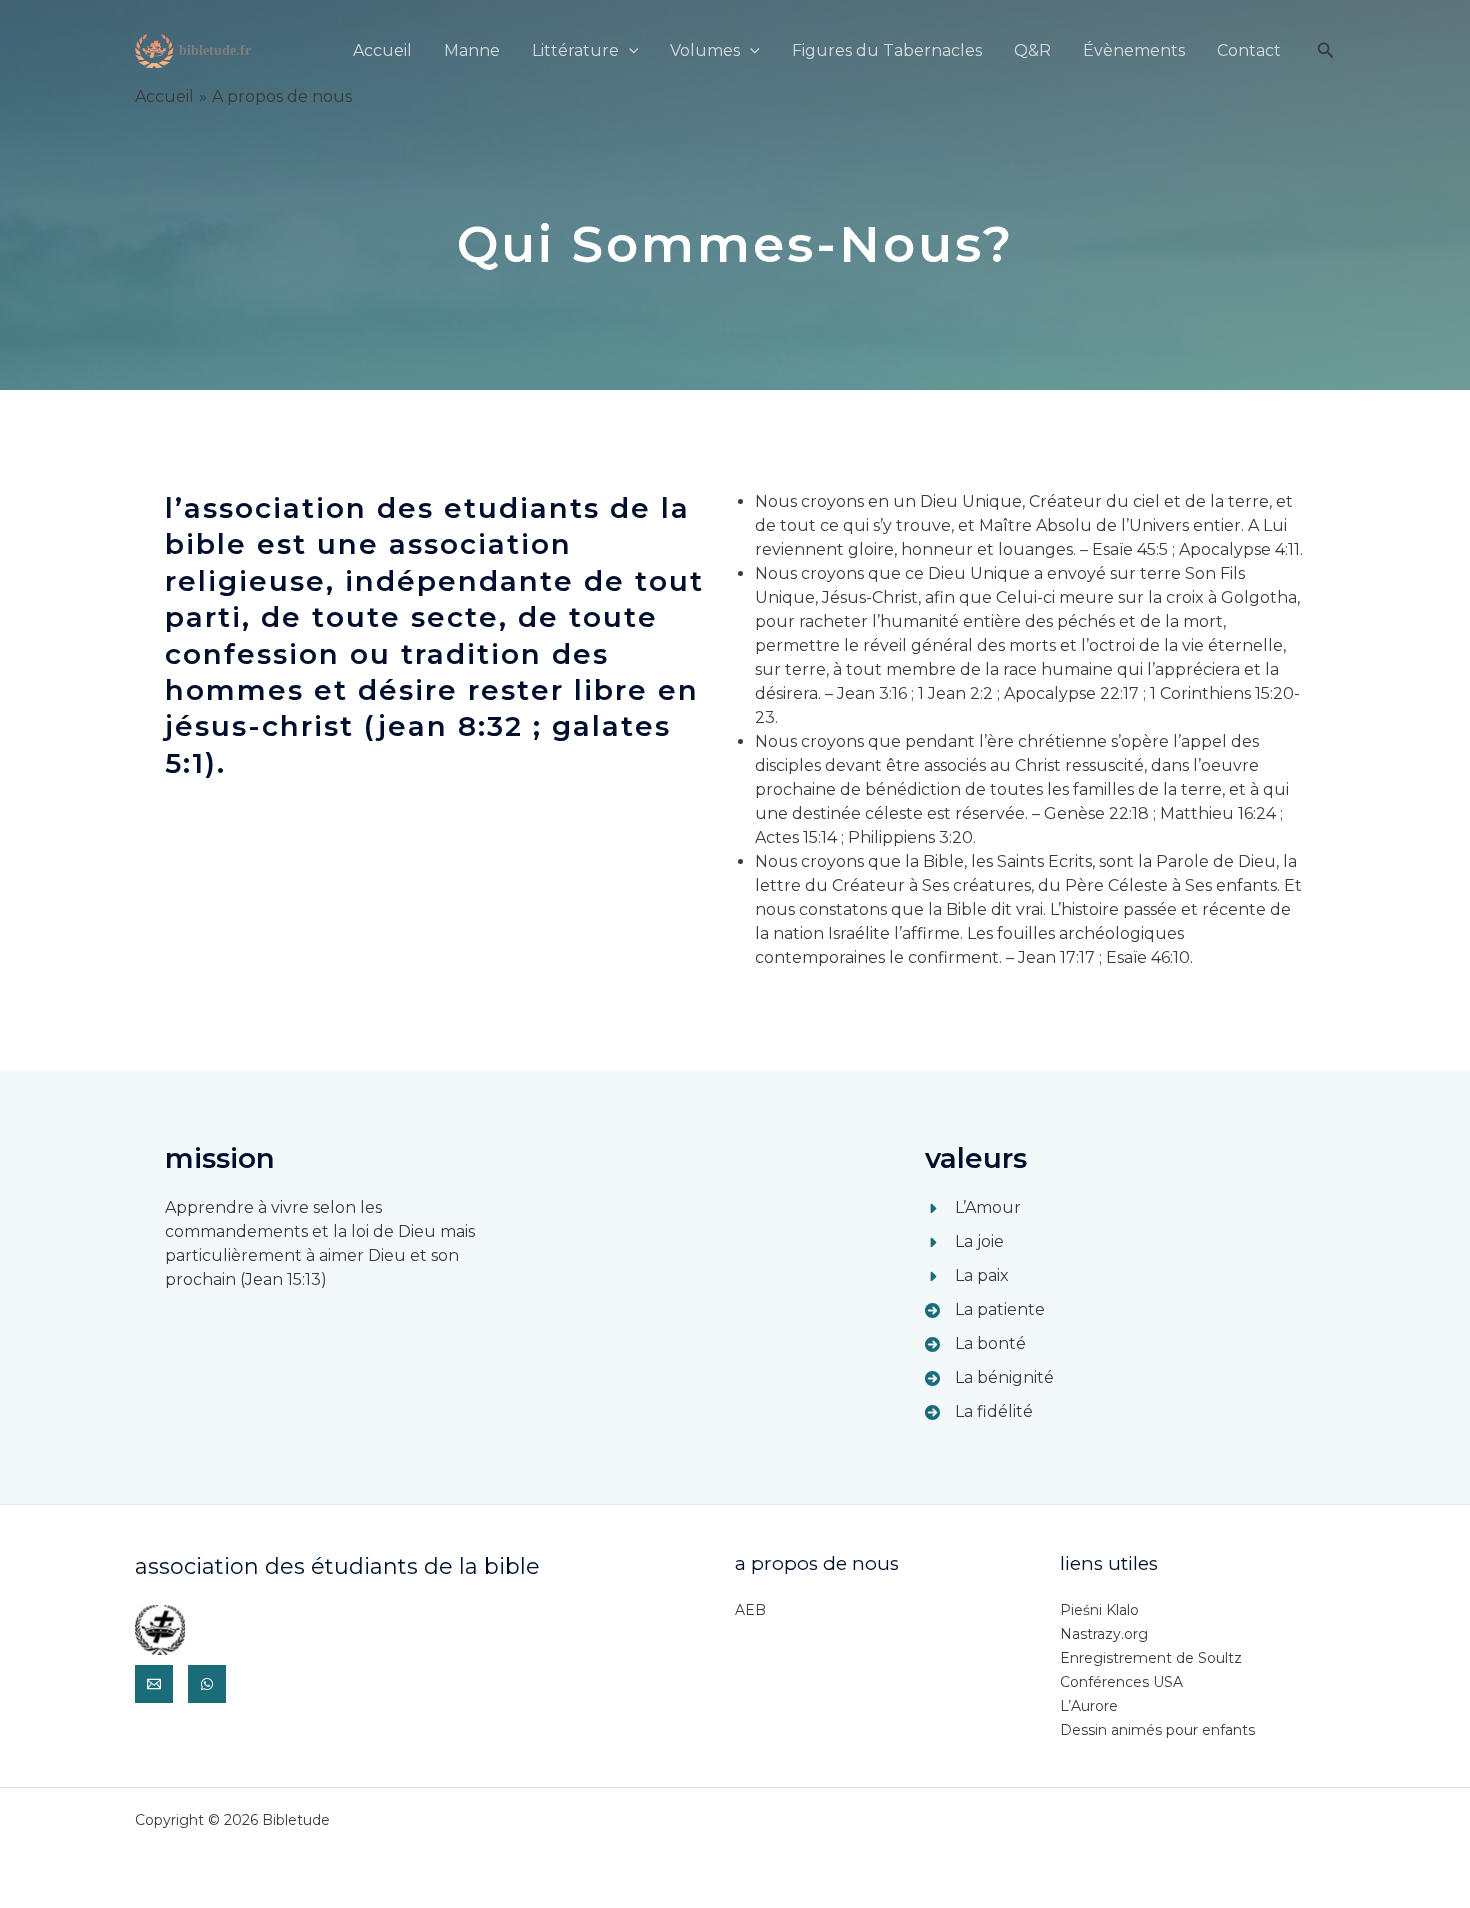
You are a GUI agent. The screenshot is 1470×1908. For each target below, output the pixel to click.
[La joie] (964, 1242)
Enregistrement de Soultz (1151, 1658)
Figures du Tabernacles (887, 50)
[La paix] (967, 1276)
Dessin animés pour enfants (1157, 1730)
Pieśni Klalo (1099, 1610)
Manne (472, 50)
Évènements (1134, 50)
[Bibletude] (195, 49)
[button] (629, 50)
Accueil (382, 50)
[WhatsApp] (207, 1684)
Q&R (1032, 50)
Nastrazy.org (1104, 1634)
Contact (1249, 50)
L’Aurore (1089, 1706)
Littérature (575, 50)
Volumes (705, 50)
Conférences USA (1121, 1682)
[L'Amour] (973, 1208)
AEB (750, 1610)
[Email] (154, 1684)
